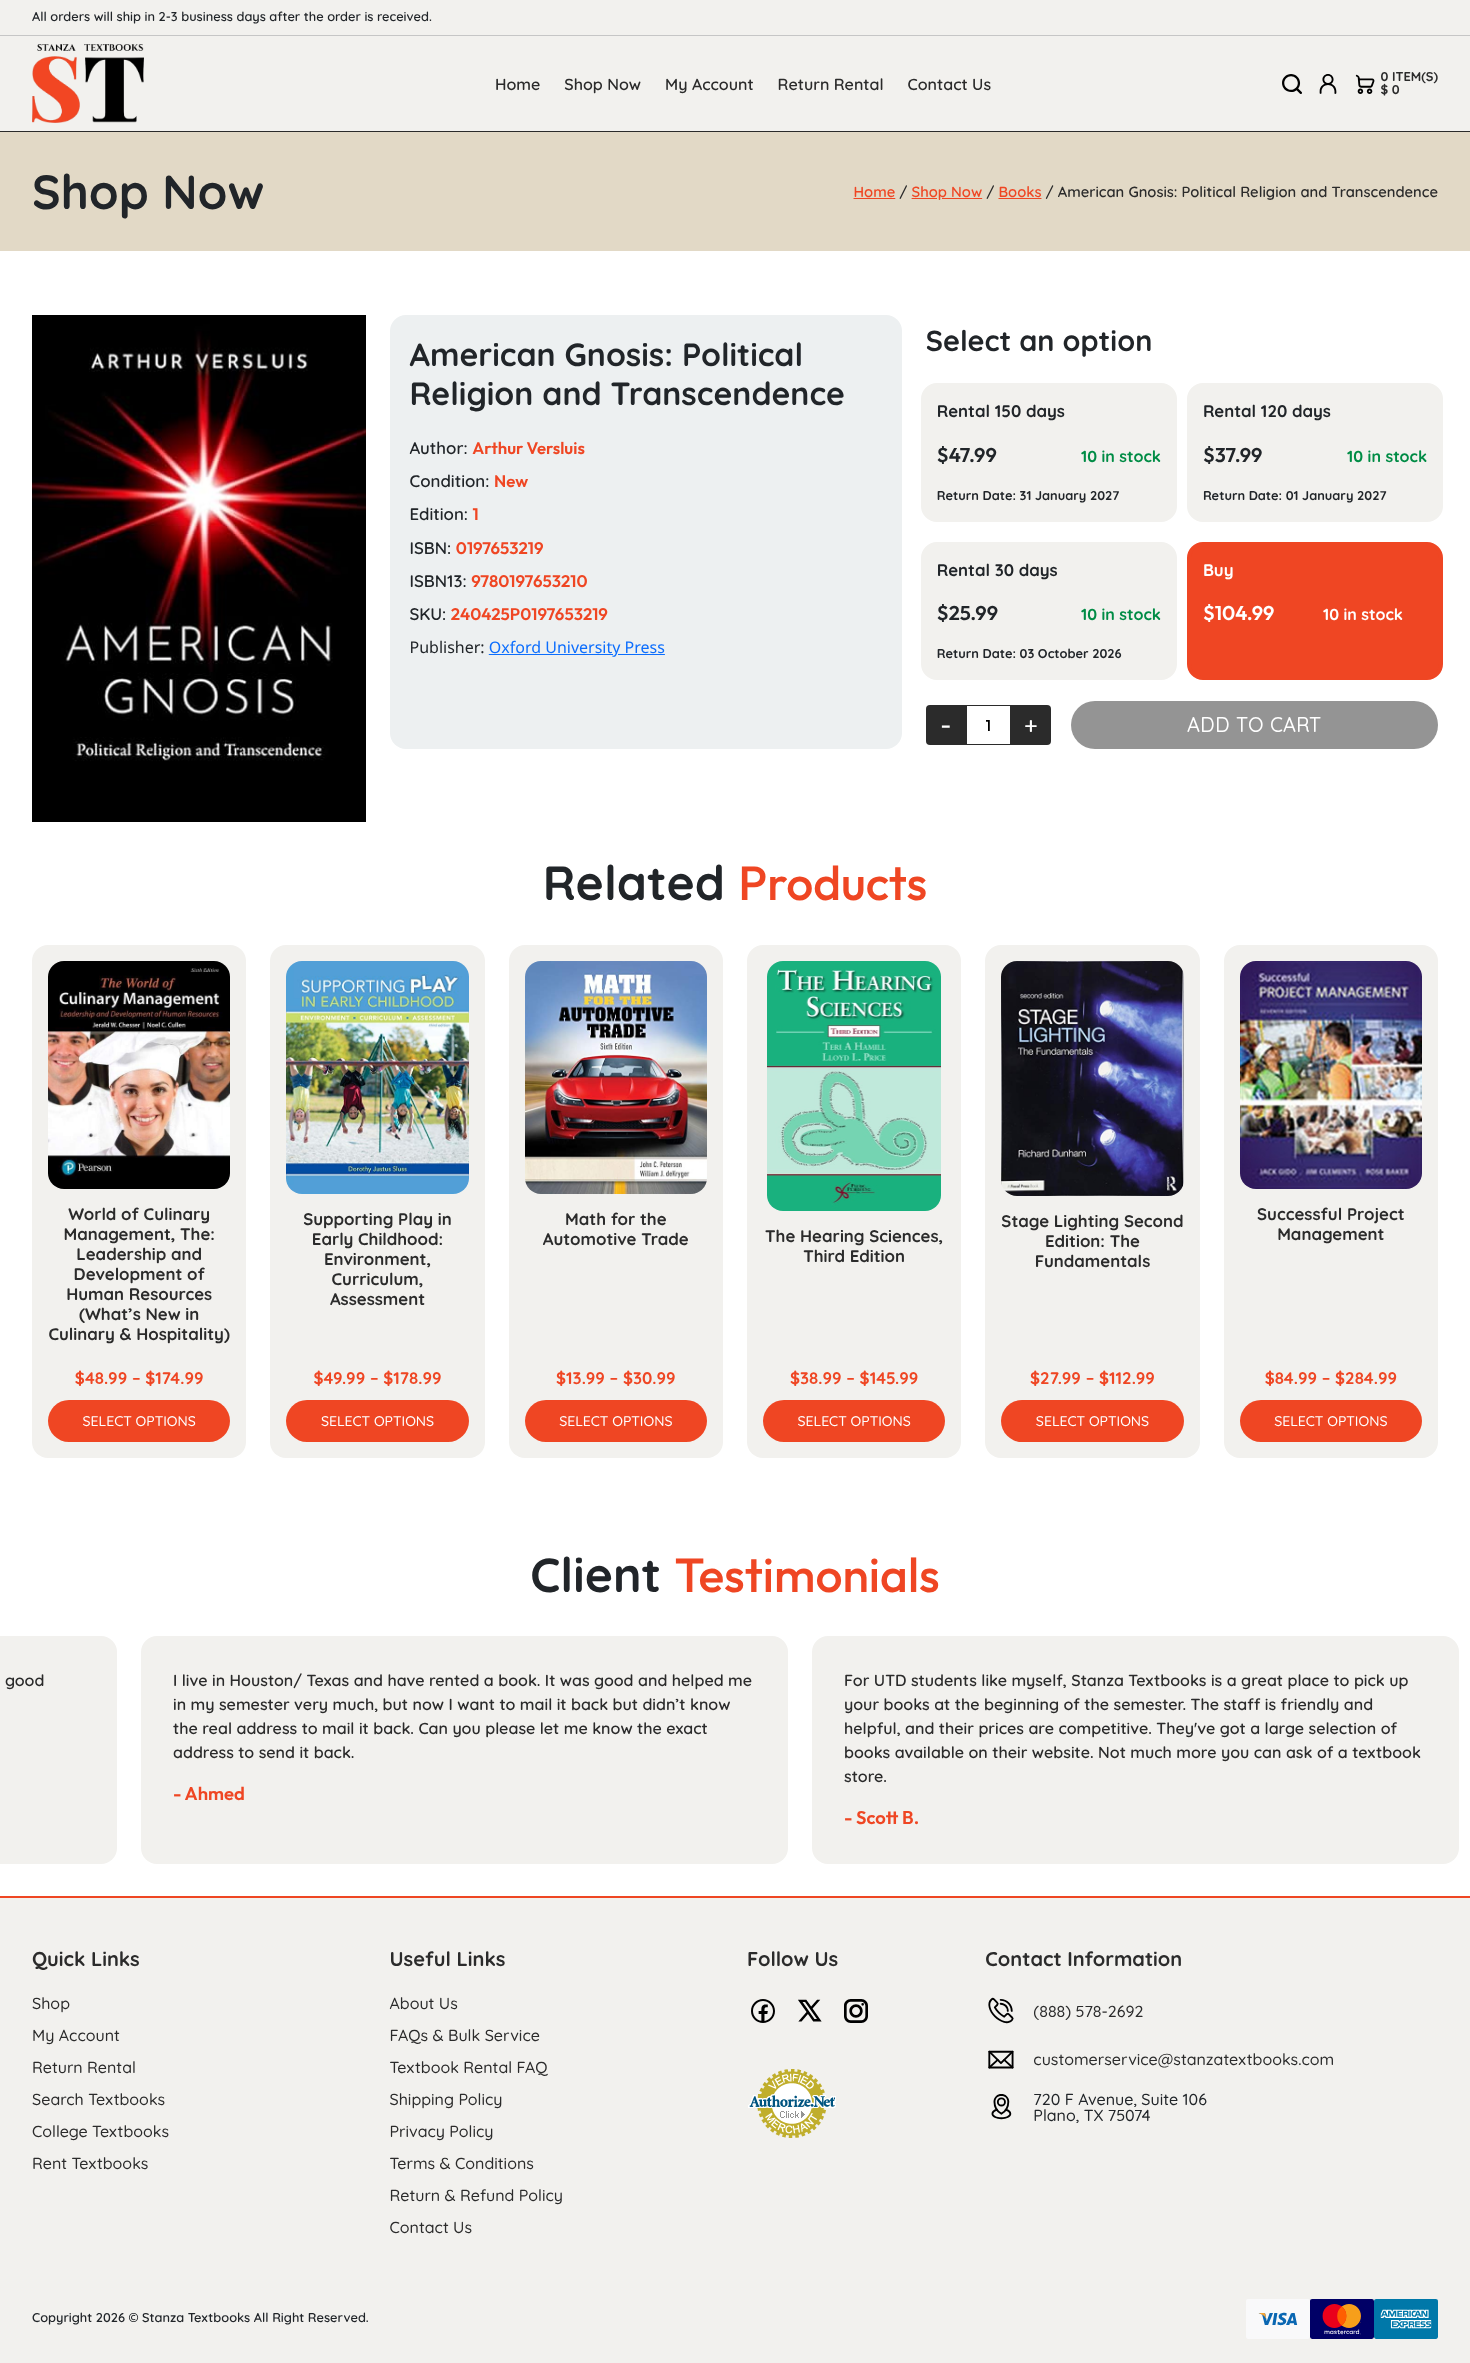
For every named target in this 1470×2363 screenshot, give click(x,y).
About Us (424, 2003)
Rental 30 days (997, 570)
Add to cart (1254, 724)
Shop (51, 2003)
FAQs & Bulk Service (465, 2035)
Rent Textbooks (90, 2163)
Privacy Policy (442, 2131)
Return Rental (831, 84)
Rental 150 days (1001, 411)
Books (1020, 191)
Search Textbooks (98, 2099)
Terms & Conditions (462, 2163)
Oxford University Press (577, 647)
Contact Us (950, 84)
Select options (139, 1421)
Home (517, 84)
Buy (1218, 570)
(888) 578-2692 (1088, 2011)
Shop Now (602, 84)
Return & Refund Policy (476, 2195)
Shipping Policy (446, 2099)
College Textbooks (100, 2131)
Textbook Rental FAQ (469, 2067)
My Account (709, 84)
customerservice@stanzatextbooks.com (1183, 2059)
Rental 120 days (1267, 411)
